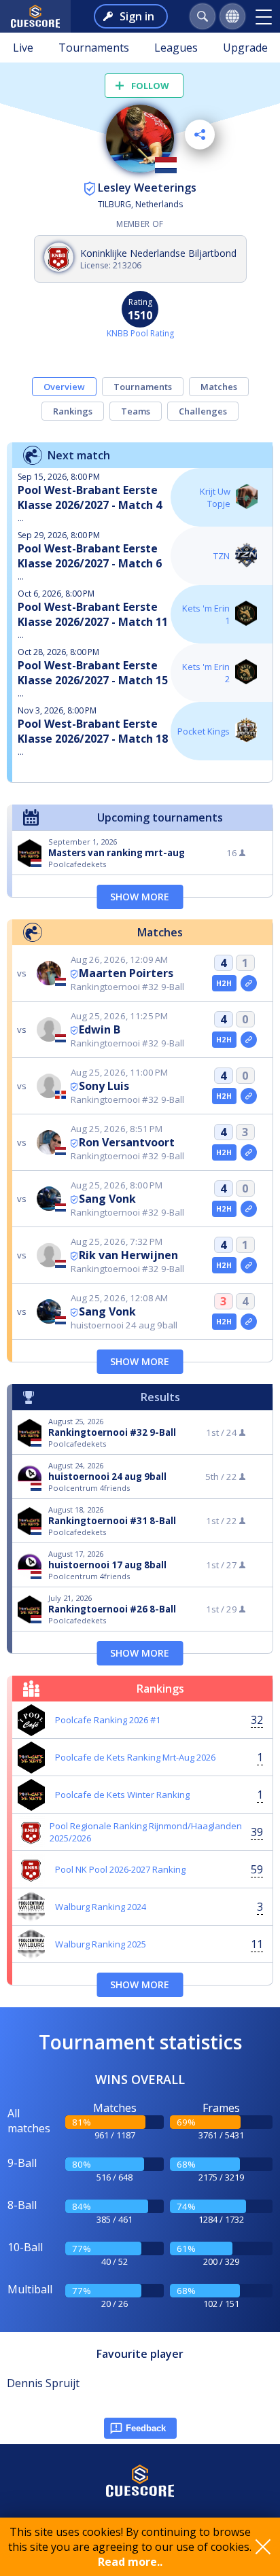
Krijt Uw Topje (215, 497)
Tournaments (94, 48)
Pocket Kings (204, 731)
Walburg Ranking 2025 (101, 1944)
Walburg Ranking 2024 (101, 1907)
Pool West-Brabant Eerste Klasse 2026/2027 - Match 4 (90, 497)
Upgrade (245, 48)
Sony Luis (104, 1086)
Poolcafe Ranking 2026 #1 (108, 1720)
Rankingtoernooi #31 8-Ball (112, 1521)
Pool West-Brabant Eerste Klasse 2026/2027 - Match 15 (93, 673)
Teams (136, 411)
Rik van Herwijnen (128, 1255)
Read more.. (130, 2562)
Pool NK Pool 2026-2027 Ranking (120, 1869)
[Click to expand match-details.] (249, 983)
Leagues (176, 48)
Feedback (146, 2428)
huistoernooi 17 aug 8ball (107, 1565)
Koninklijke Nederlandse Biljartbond (158, 253)
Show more (140, 897)
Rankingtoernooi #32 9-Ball (112, 1432)
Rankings (73, 411)
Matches (219, 387)
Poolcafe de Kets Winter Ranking (122, 1795)
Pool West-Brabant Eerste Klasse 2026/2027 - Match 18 (93, 731)
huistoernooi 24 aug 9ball (107, 1477)
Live (23, 48)
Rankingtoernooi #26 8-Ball (112, 1609)
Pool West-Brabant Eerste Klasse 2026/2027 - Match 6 (90, 556)
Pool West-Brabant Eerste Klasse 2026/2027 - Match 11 (93, 614)
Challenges (203, 411)
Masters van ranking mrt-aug (117, 853)
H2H (224, 983)
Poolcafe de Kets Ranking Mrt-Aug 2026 (135, 1757)
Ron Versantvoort (127, 1142)
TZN (222, 556)
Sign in (137, 16)
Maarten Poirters (126, 973)
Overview (64, 387)
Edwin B (100, 1029)
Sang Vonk (107, 1199)
